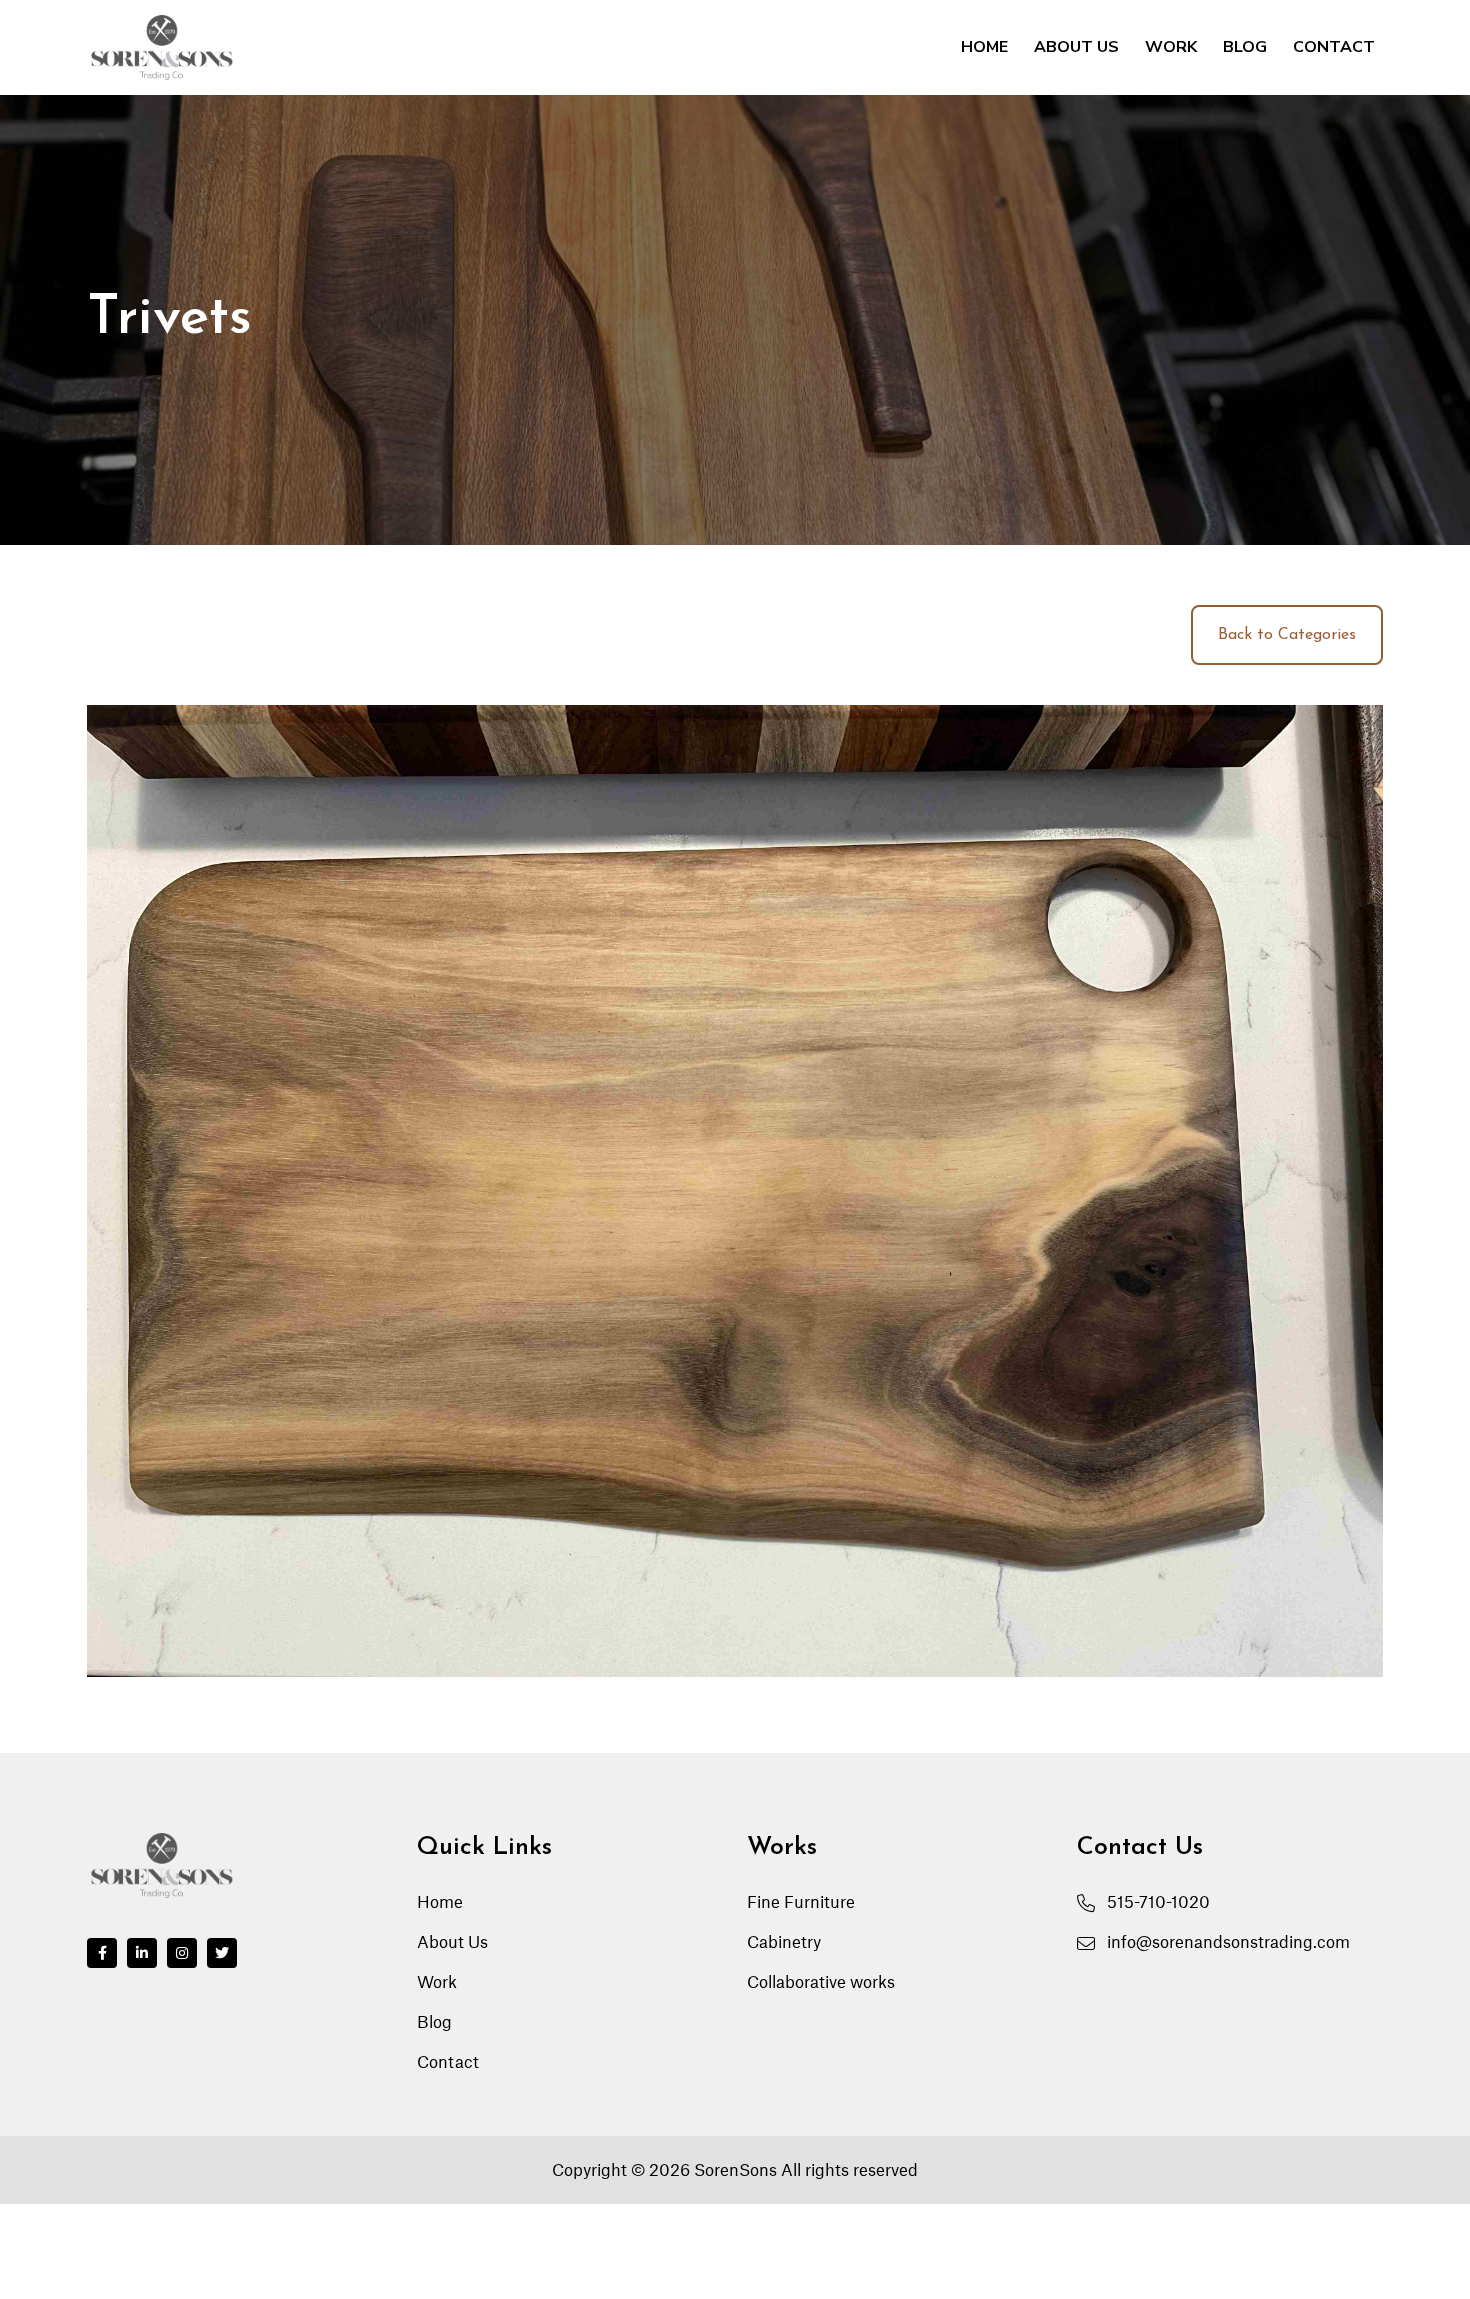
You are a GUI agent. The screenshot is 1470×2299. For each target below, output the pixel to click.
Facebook (102, 1953)
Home (984, 47)
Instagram (182, 1953)
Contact (1334, 47)
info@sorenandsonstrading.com (1228, 1942)
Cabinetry (784, 1942)
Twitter (222, 1953)
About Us (1076, 47)
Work (1171, 47)
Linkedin (142, 1953)
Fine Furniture (801, 1902)
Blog (1245, 47)
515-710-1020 (1158, 1902)
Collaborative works (821, 1982)
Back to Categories (1287, 635)
